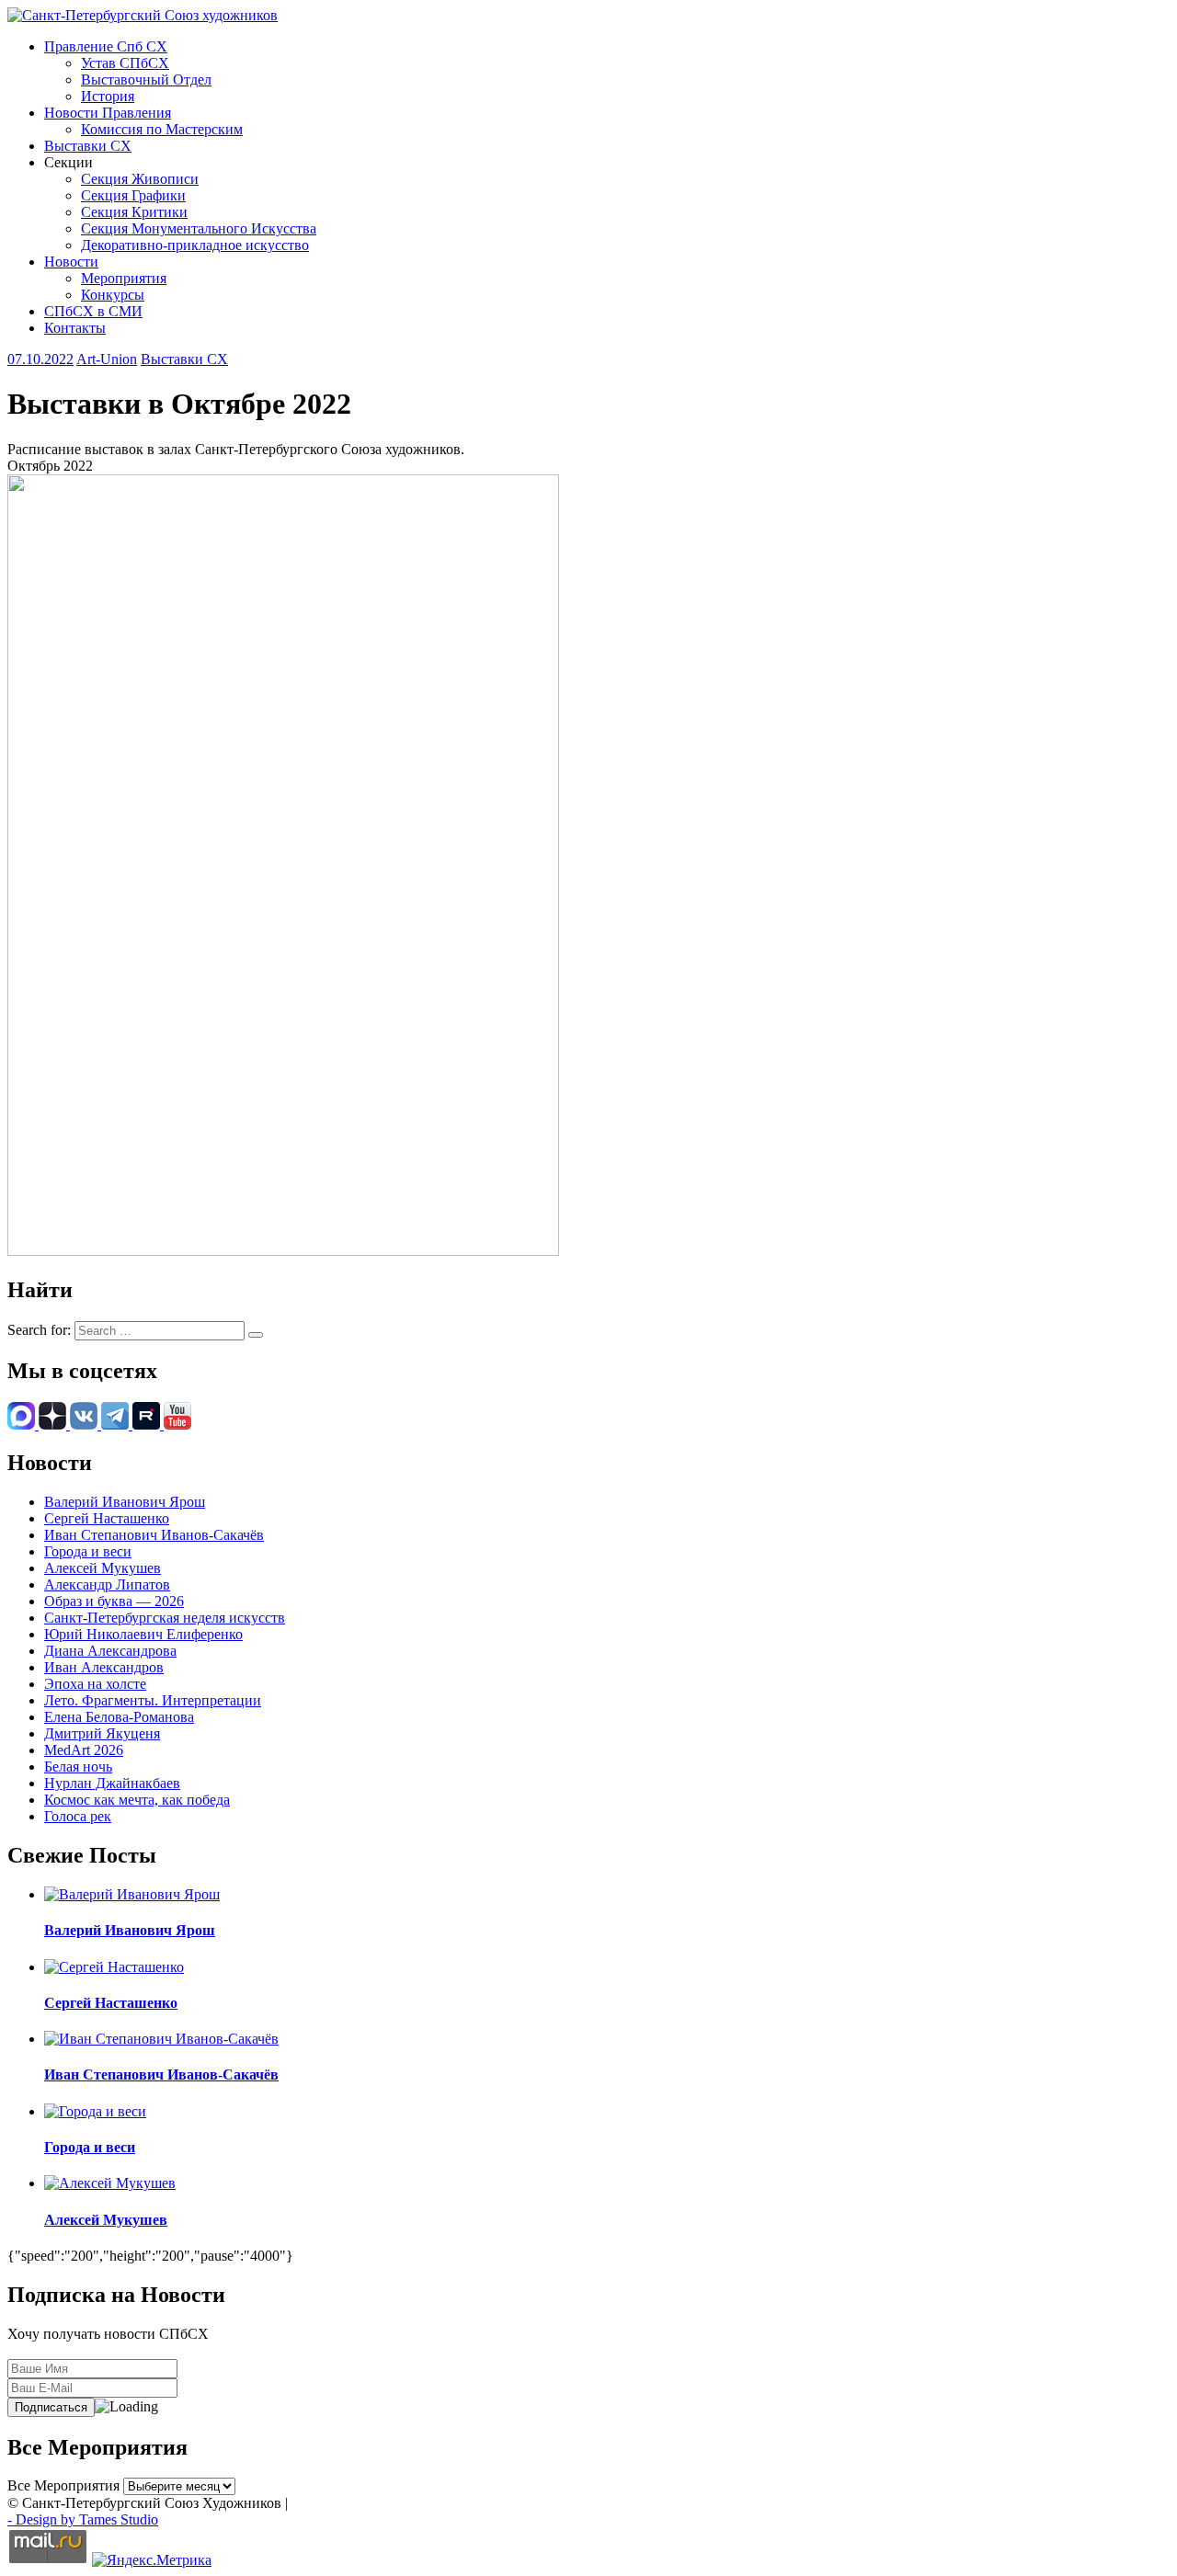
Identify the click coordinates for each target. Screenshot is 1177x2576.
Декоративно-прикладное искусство (195, 245)
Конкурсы (113, 295)
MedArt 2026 (84, 1750)
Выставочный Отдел (146, 80)
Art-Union (107, 359)
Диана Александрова (110, 1651)
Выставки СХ (88, 146)
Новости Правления (108, 113)
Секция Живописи (140, 179)
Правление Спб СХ (106, 46)
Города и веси (88, 1551)
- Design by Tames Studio (83, 2519)
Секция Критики (134, 212)
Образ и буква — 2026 (114, 1601)
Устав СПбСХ (125, 63)
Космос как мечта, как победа (137, 1800)
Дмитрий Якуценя (102, 1733)
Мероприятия (124, 278)
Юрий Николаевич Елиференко (143, 1634)
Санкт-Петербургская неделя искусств (165, 1618)
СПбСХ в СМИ (93, 311)
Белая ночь (78, 1767)
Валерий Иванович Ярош (125, 1502)
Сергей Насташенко (107, 1518)
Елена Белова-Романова (119, 1717)
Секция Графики (133, 195)
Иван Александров (104, 1667)
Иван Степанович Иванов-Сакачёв (154, 1535)
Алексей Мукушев (103, 1568)
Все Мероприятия (63, 2485)
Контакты (75, 328)
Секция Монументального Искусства (199, 228)
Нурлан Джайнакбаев (112, 1783)
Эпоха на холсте (95, 1684)
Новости (71, 262)
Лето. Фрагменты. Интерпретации (153, 1700)
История (108, 96)
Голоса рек (78, 1816)
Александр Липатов (107, 1584)
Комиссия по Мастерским (162, 129)
